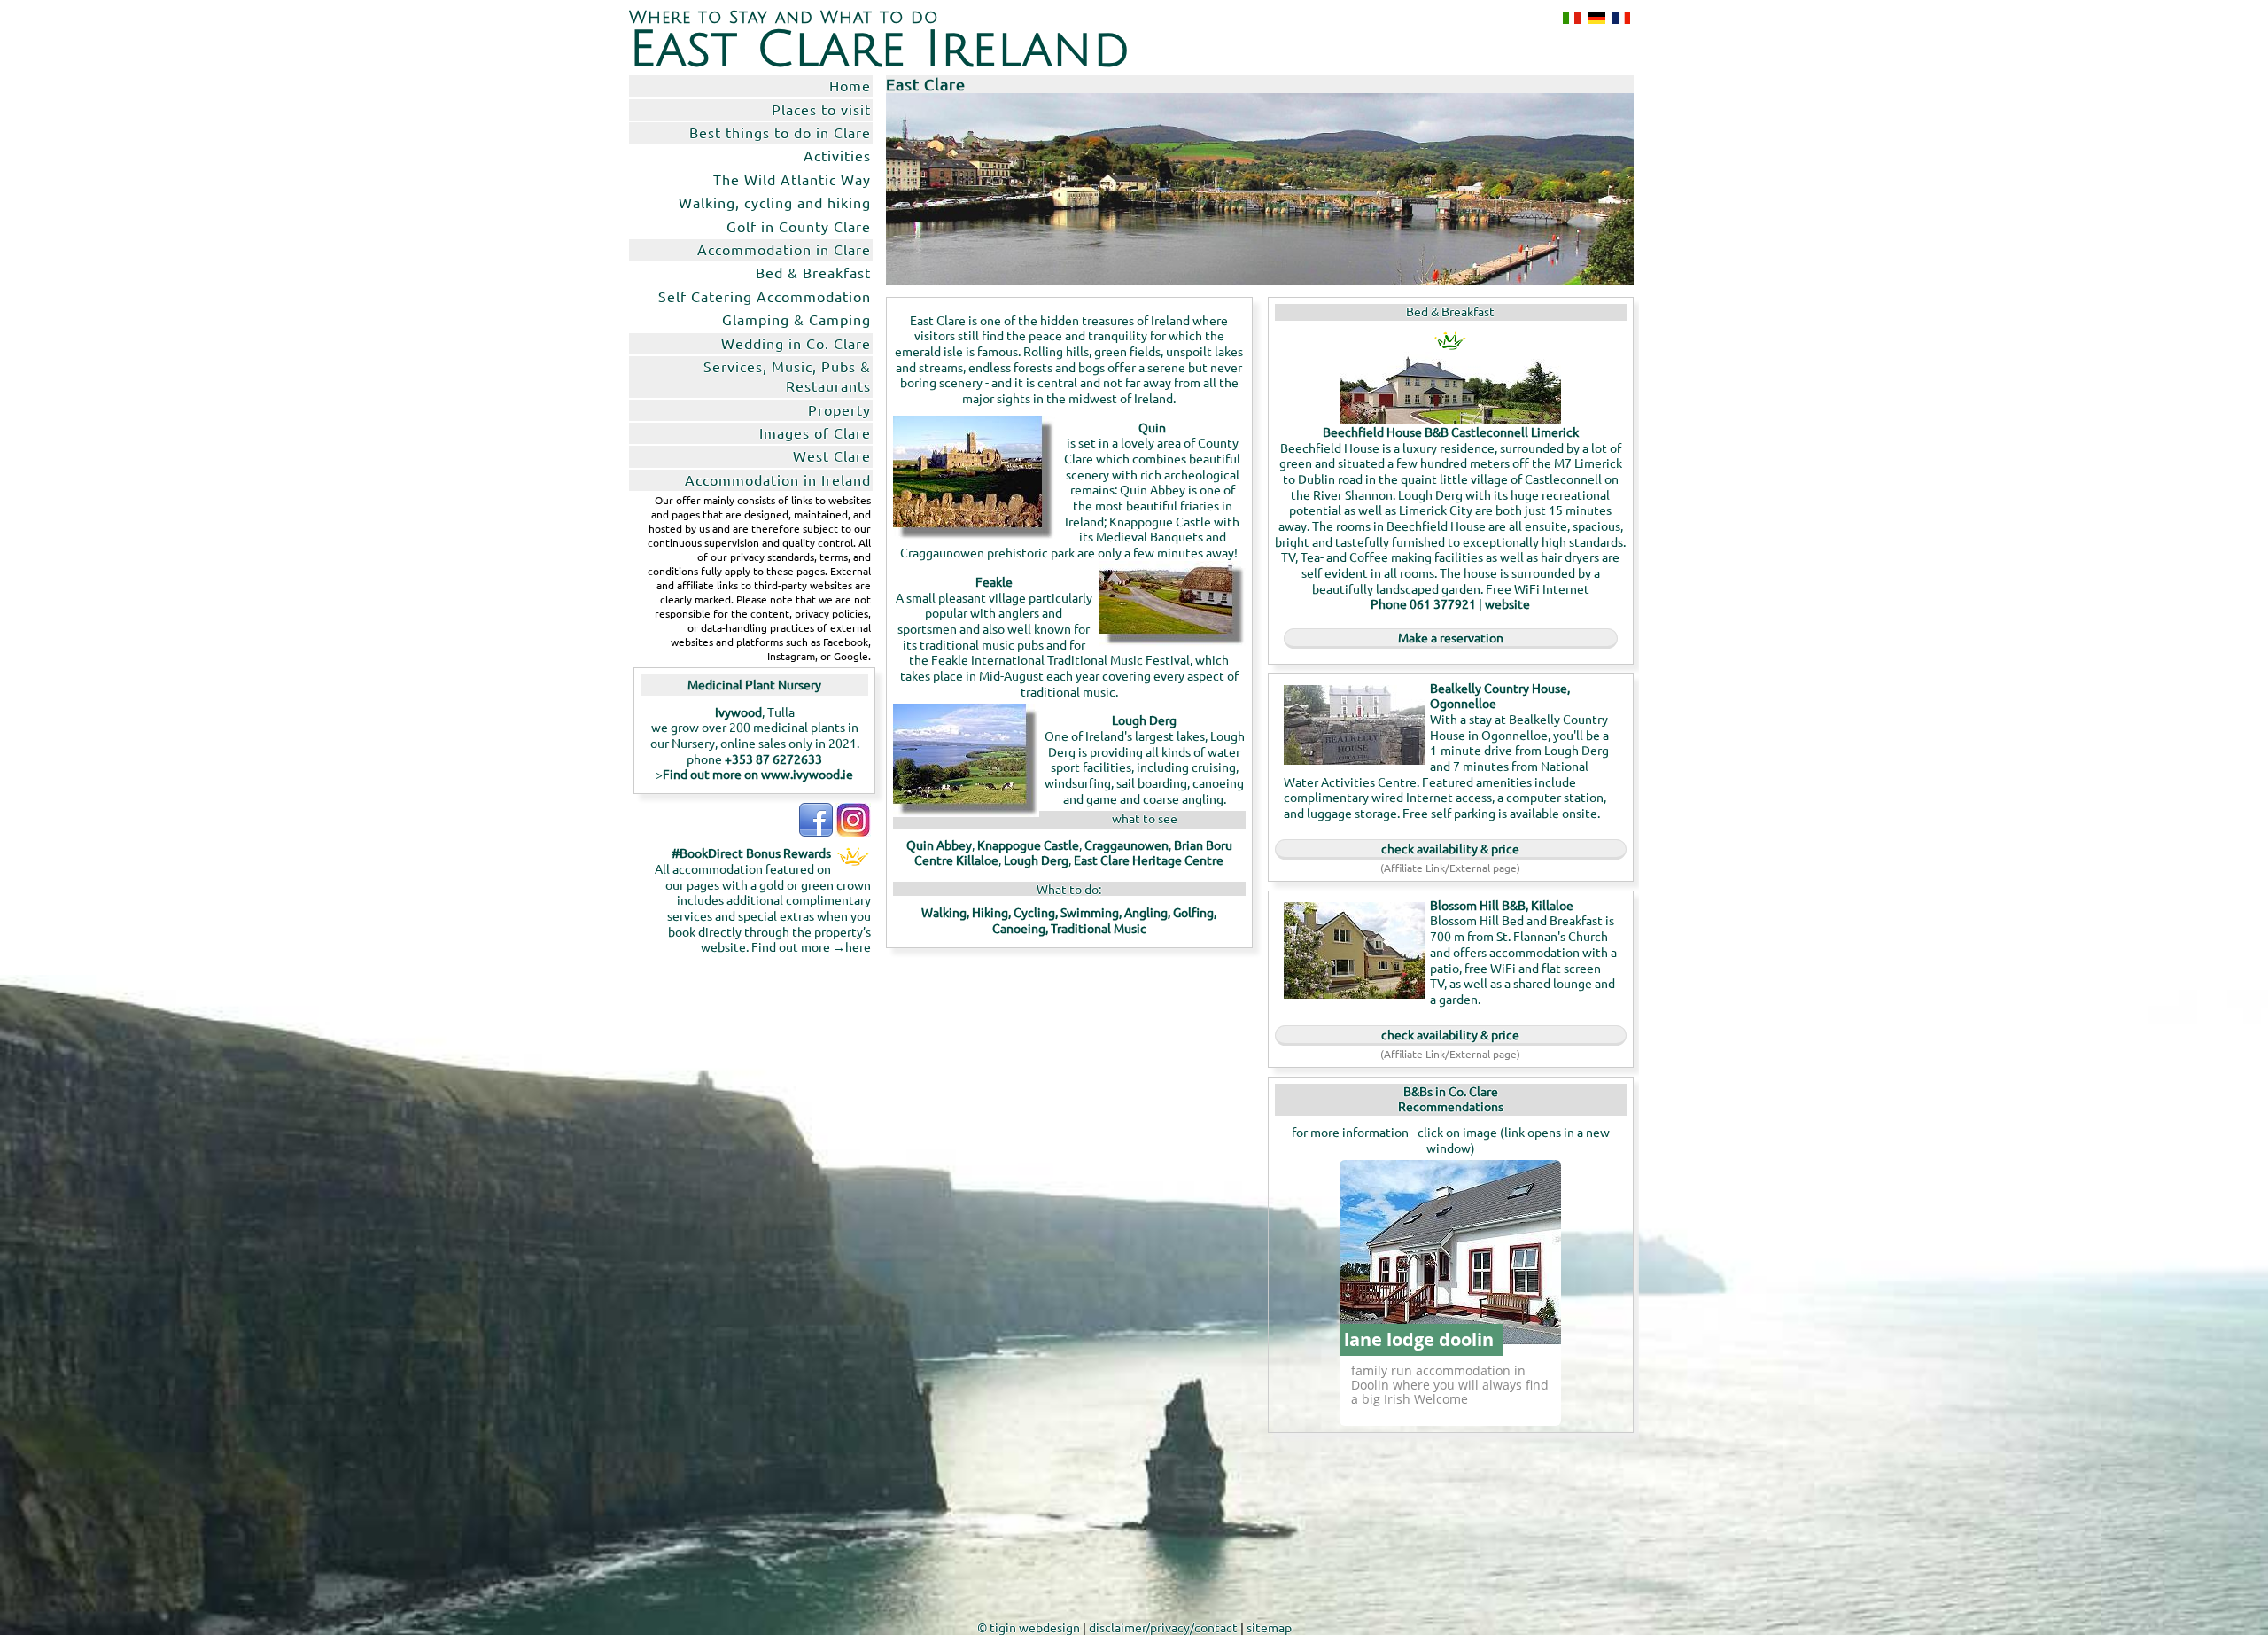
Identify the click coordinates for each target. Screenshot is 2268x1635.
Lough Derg (1036, 860)
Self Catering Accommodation (765, 296)
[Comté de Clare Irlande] (1618, 18)
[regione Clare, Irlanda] (1568, 18)
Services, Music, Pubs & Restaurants (787, 376)
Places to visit (821, 109)
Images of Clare (815, 432)
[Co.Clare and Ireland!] (816, 832)
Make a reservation (1451, 637)
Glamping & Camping (796, 319)
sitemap (1269, 1627)
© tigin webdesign (1029, 1627)
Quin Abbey (939, 845)
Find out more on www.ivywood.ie (758, 774)
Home (850, 85)
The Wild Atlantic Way (792, 179)
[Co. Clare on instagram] (853, 832)
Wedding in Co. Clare (796, 343)
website (1507, 603)
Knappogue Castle (1028, 845)
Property (839, 409)
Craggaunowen (1126, 845)
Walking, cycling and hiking (775, 202)
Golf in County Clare (799, 226)
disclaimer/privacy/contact (1163, 1627)
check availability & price (1450, 848)
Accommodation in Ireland (778, 479)
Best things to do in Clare (780, 132)
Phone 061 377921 (1423, 603)
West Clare (832, 455)
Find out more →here (811, 946)
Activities (837, 155)
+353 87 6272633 (773, 759)
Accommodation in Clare (784, 249)
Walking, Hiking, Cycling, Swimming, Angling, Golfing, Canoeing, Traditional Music (1069, 920)
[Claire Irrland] (1593, 18)
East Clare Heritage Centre (1149, 860)
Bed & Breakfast (813, 272)
